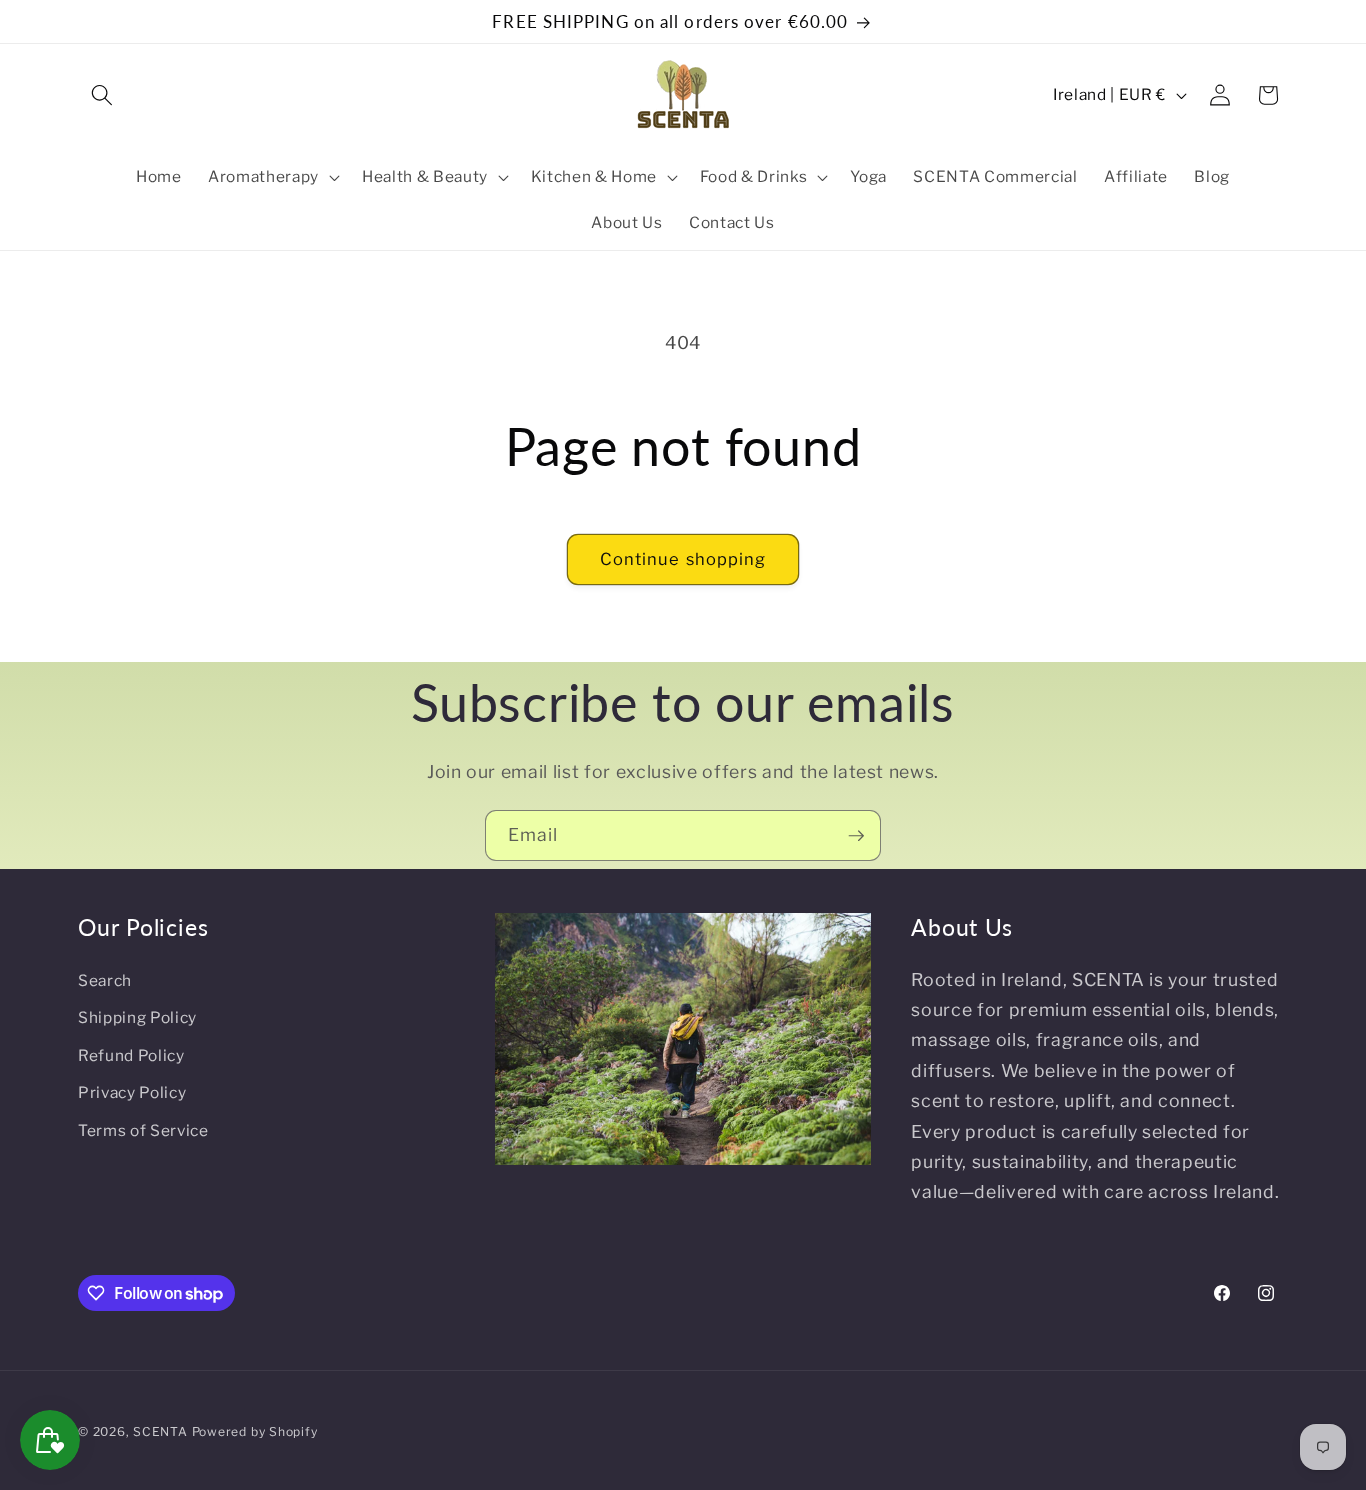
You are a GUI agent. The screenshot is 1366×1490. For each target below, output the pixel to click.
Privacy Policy (132, 1092)
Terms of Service (143, 1130)
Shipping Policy (137, 1017)
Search (105, 980)
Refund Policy (131, 1055)
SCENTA (160, 1431)
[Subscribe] (856, 836)
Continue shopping (683, 559)
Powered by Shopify (255, 1431)
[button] (102, 95)
